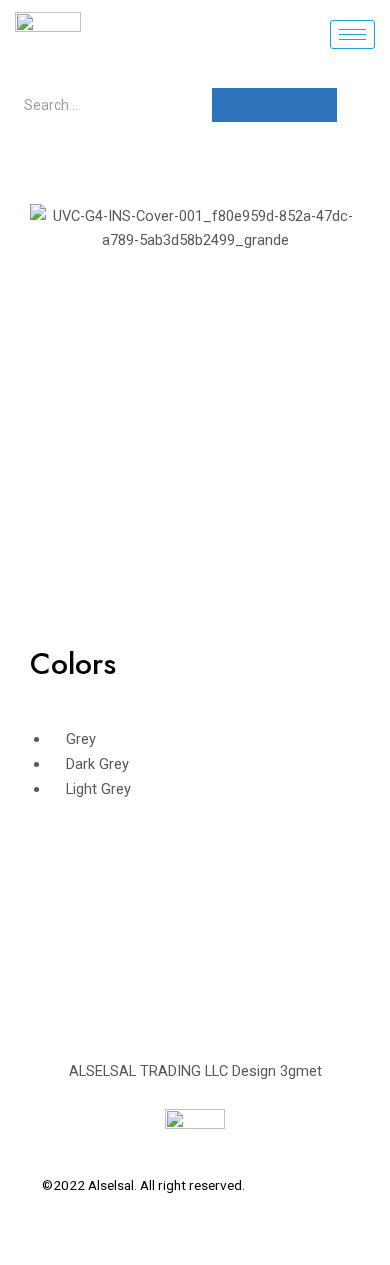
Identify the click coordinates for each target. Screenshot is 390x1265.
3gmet (301, 1071)
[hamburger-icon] (352, 34)
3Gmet (329, 1185)
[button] (49, 228)
